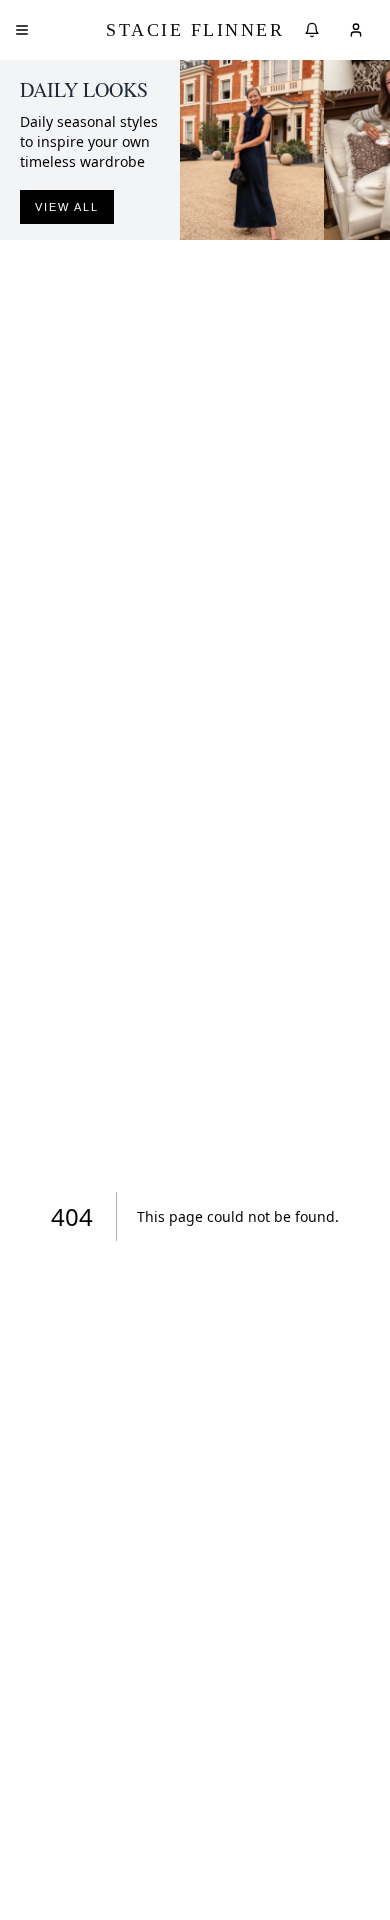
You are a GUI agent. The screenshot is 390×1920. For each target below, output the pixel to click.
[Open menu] (22, 30)
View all (67, 207)
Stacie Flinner (195, 30)
